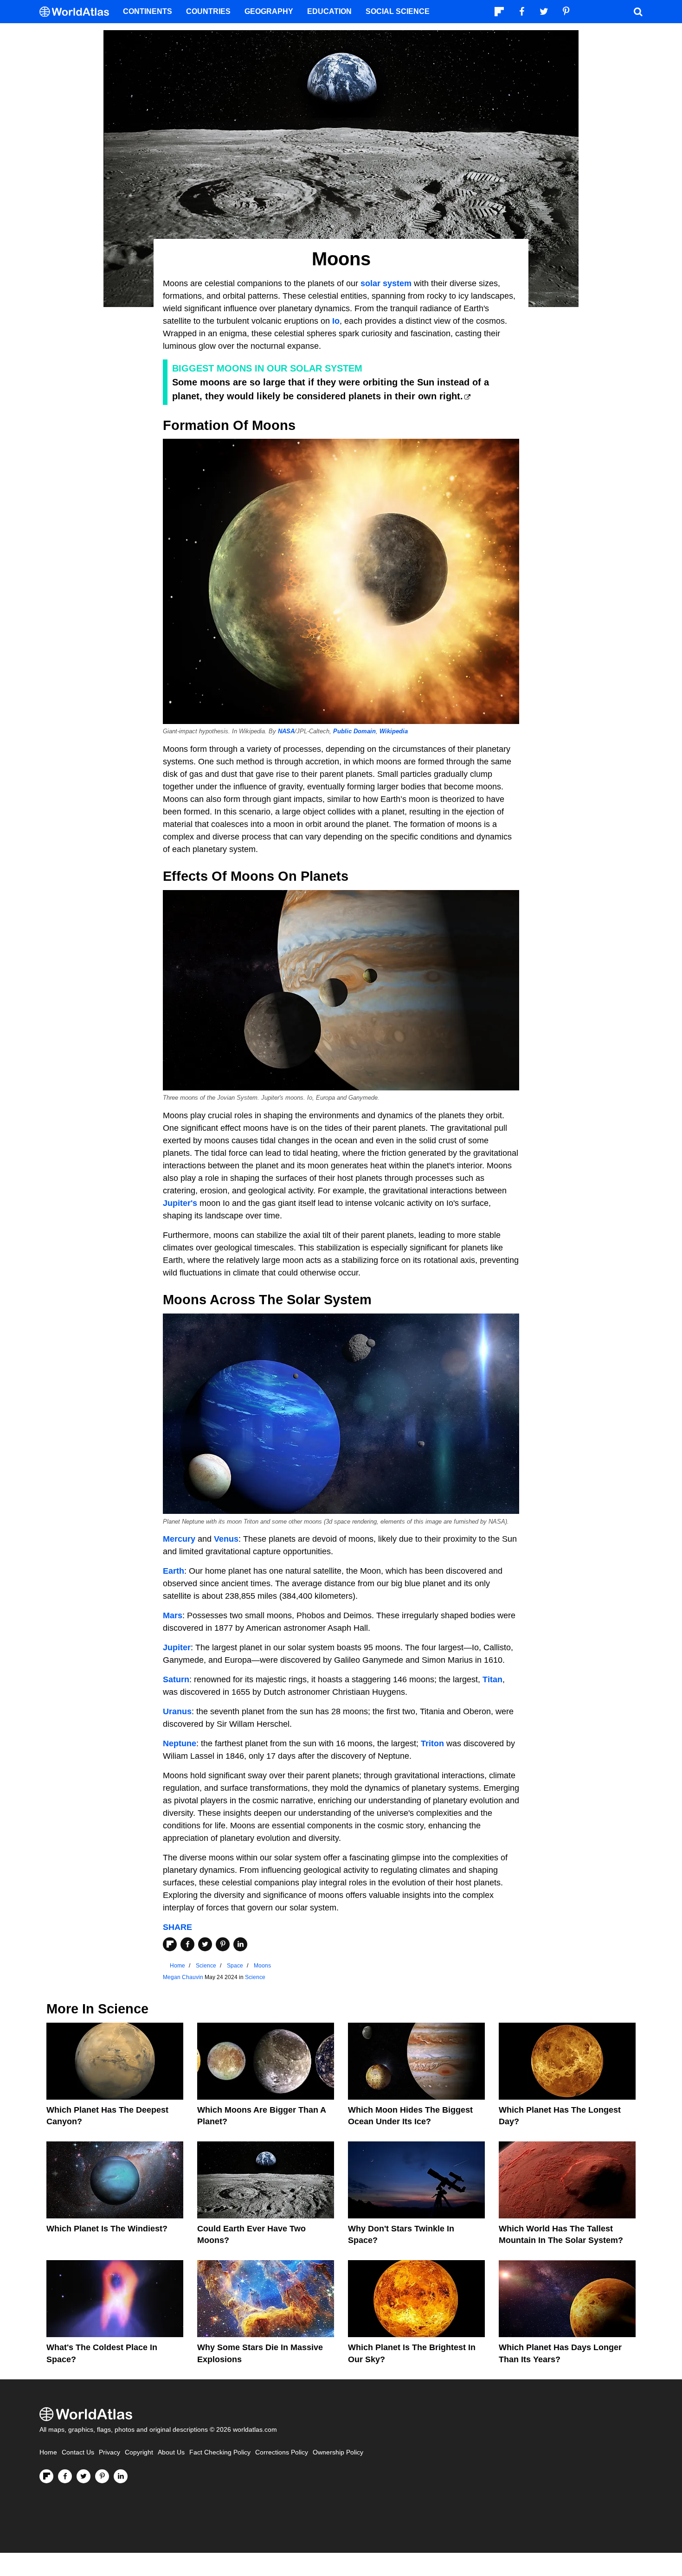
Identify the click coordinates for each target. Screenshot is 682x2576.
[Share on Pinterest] (223, 1944)
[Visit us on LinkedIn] (121, 2476)
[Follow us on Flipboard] (46, 2476)
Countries (208, 11)
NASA (286, 731)
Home (48, 2452)
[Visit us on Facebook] (65, 2476)
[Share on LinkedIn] (240, 1944)
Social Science (398, 11)
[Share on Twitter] (205, 1944)
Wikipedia (394, 731)
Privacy (109, 2452)
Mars (173, 1615)
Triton (432, 1743)
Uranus (177, 1711)
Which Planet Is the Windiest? (107, 2229)
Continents (148, 11)
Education (329, 11)
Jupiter (177, 1647)
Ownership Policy (338, 2452)
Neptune (180, 1743)
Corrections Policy (282, 2452)
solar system (387, 283)
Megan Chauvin (183, 1977)
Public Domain (354, 731)
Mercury (179, 1539)
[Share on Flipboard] (170, 1944)
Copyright (139, 2452)
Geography (269, 11)
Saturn (176, 1679)
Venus (226, 1539)
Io (336, 321)
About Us (171, 2452)
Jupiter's (180, 1203)
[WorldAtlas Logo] (78, 12)
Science (255, 1977)
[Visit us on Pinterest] (102, 2476)
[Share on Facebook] (187, 1944)
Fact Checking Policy (220, 2452)
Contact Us (78, 2452)
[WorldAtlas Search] (638, 12)
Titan (492, 1679)
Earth (174, 1571)
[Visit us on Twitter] (84, 2476)
